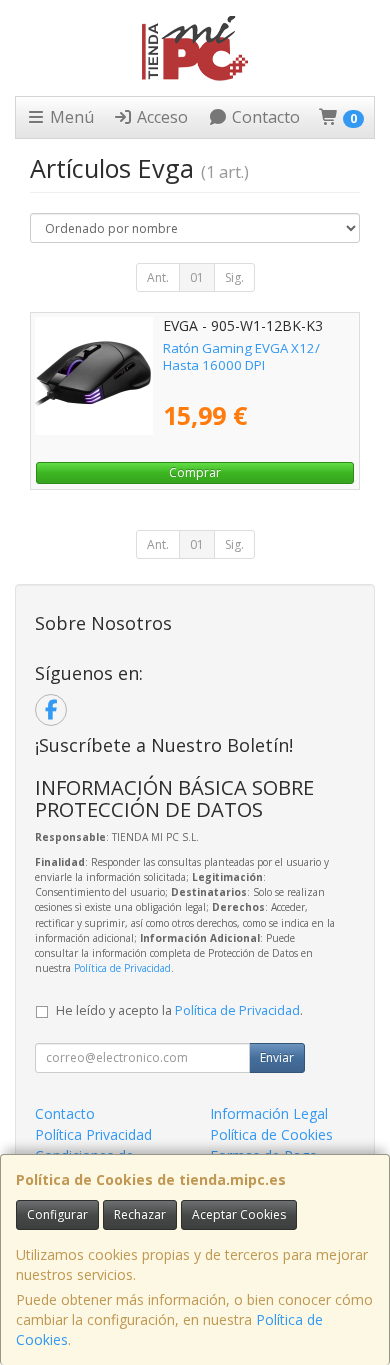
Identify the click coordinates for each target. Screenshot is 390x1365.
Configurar (57, 1214)
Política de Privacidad (122, 968)
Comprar (195, 472)
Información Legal (269, 1113)
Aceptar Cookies (239, 1214)
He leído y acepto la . (179, 1010)
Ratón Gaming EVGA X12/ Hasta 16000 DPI (241, 356)
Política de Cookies (271, 1134)
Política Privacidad (93, 1134)
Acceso (160, 117)
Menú (70, 117)
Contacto (264, 117)
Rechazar (140, 1214)
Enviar (277, 1057)
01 (197, 277)
